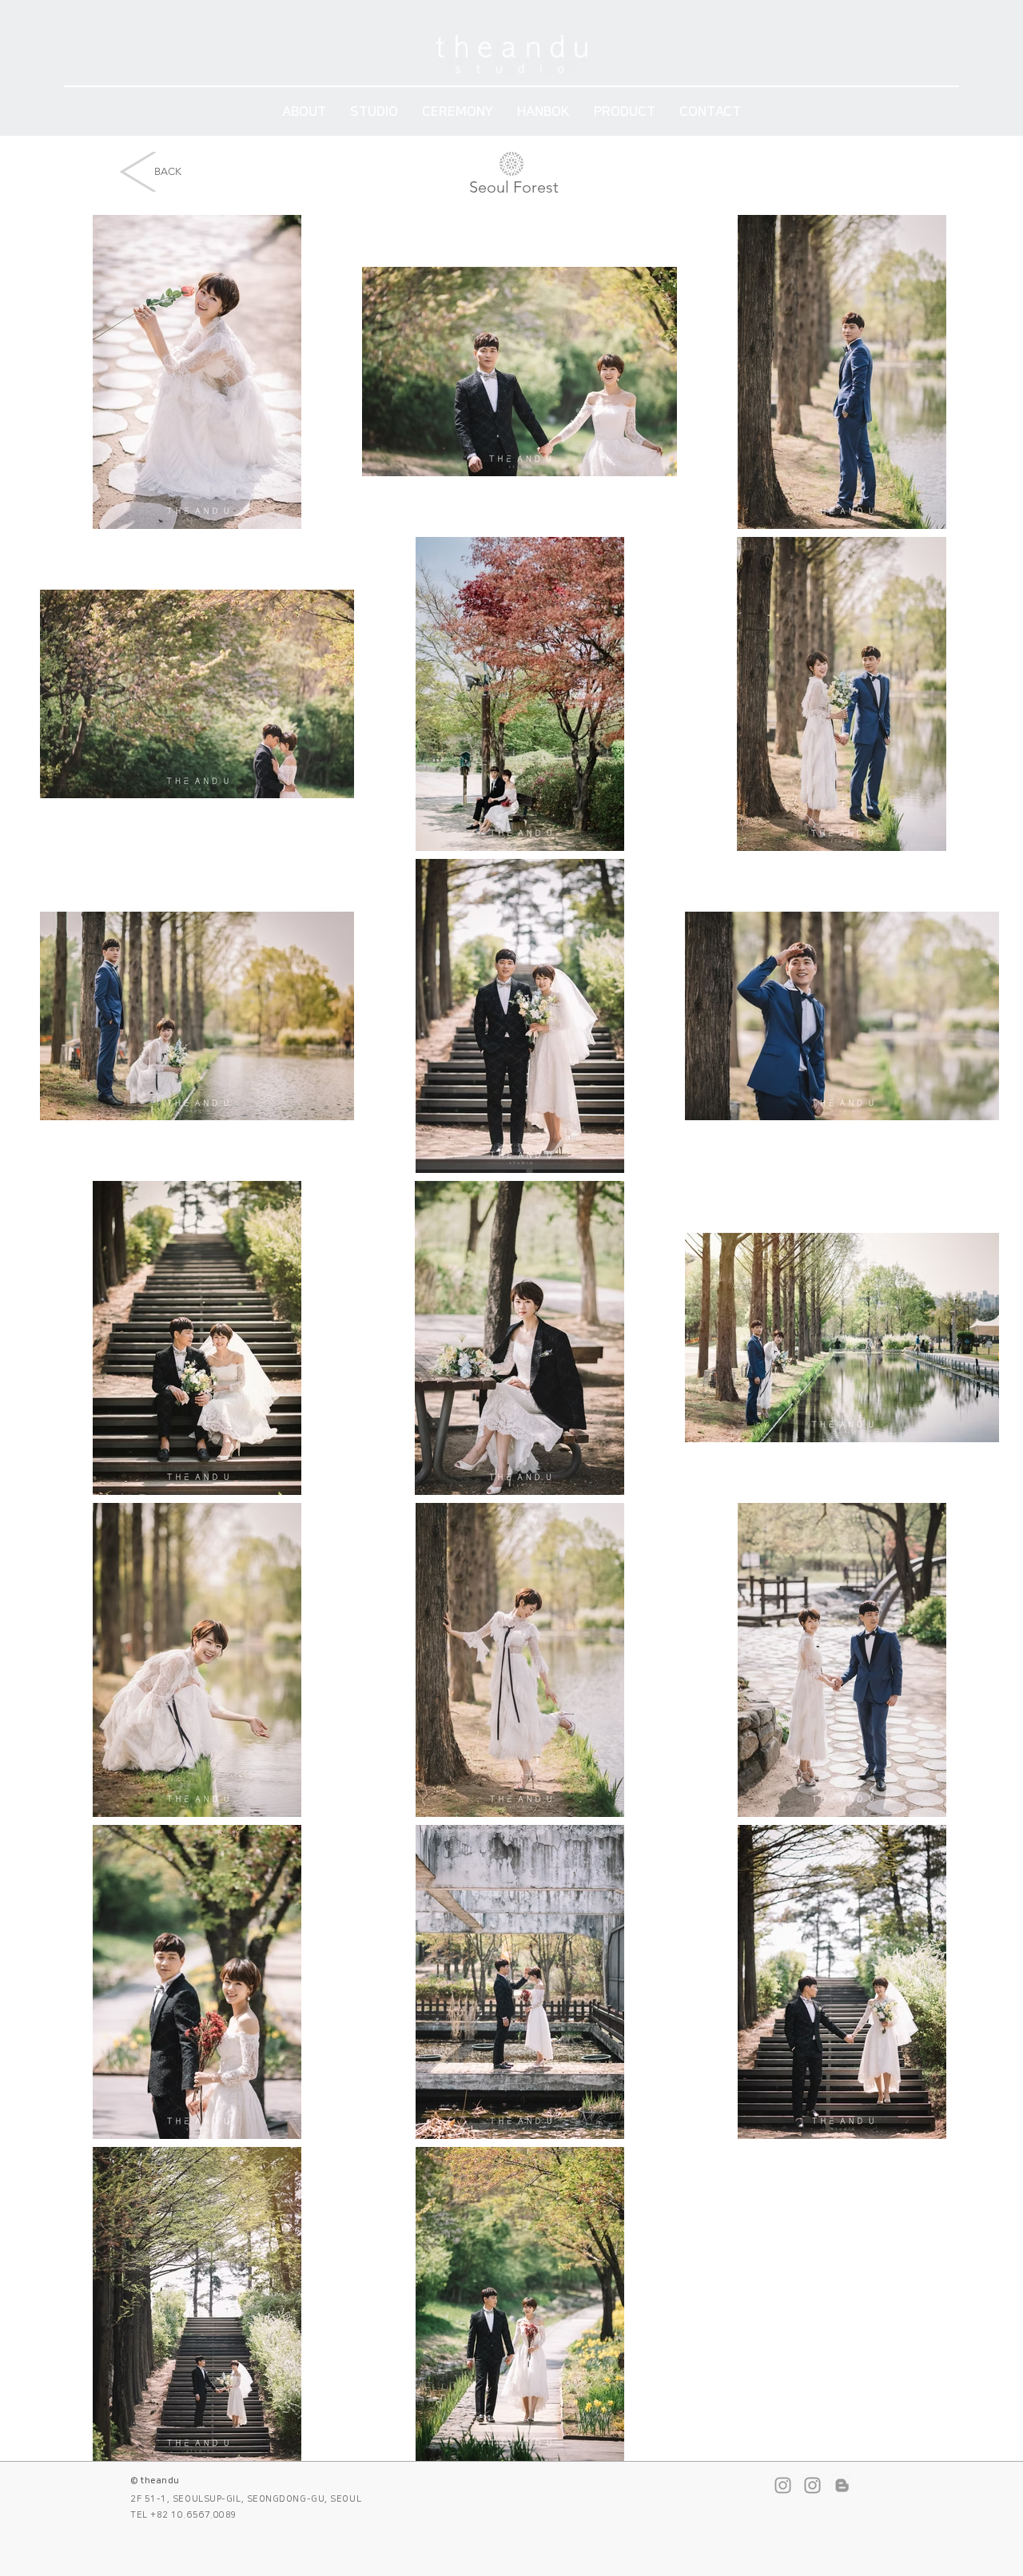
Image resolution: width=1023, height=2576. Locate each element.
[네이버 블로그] (842, 2485)
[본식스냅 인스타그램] (812, 2485)
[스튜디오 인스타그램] (783, 2485)
